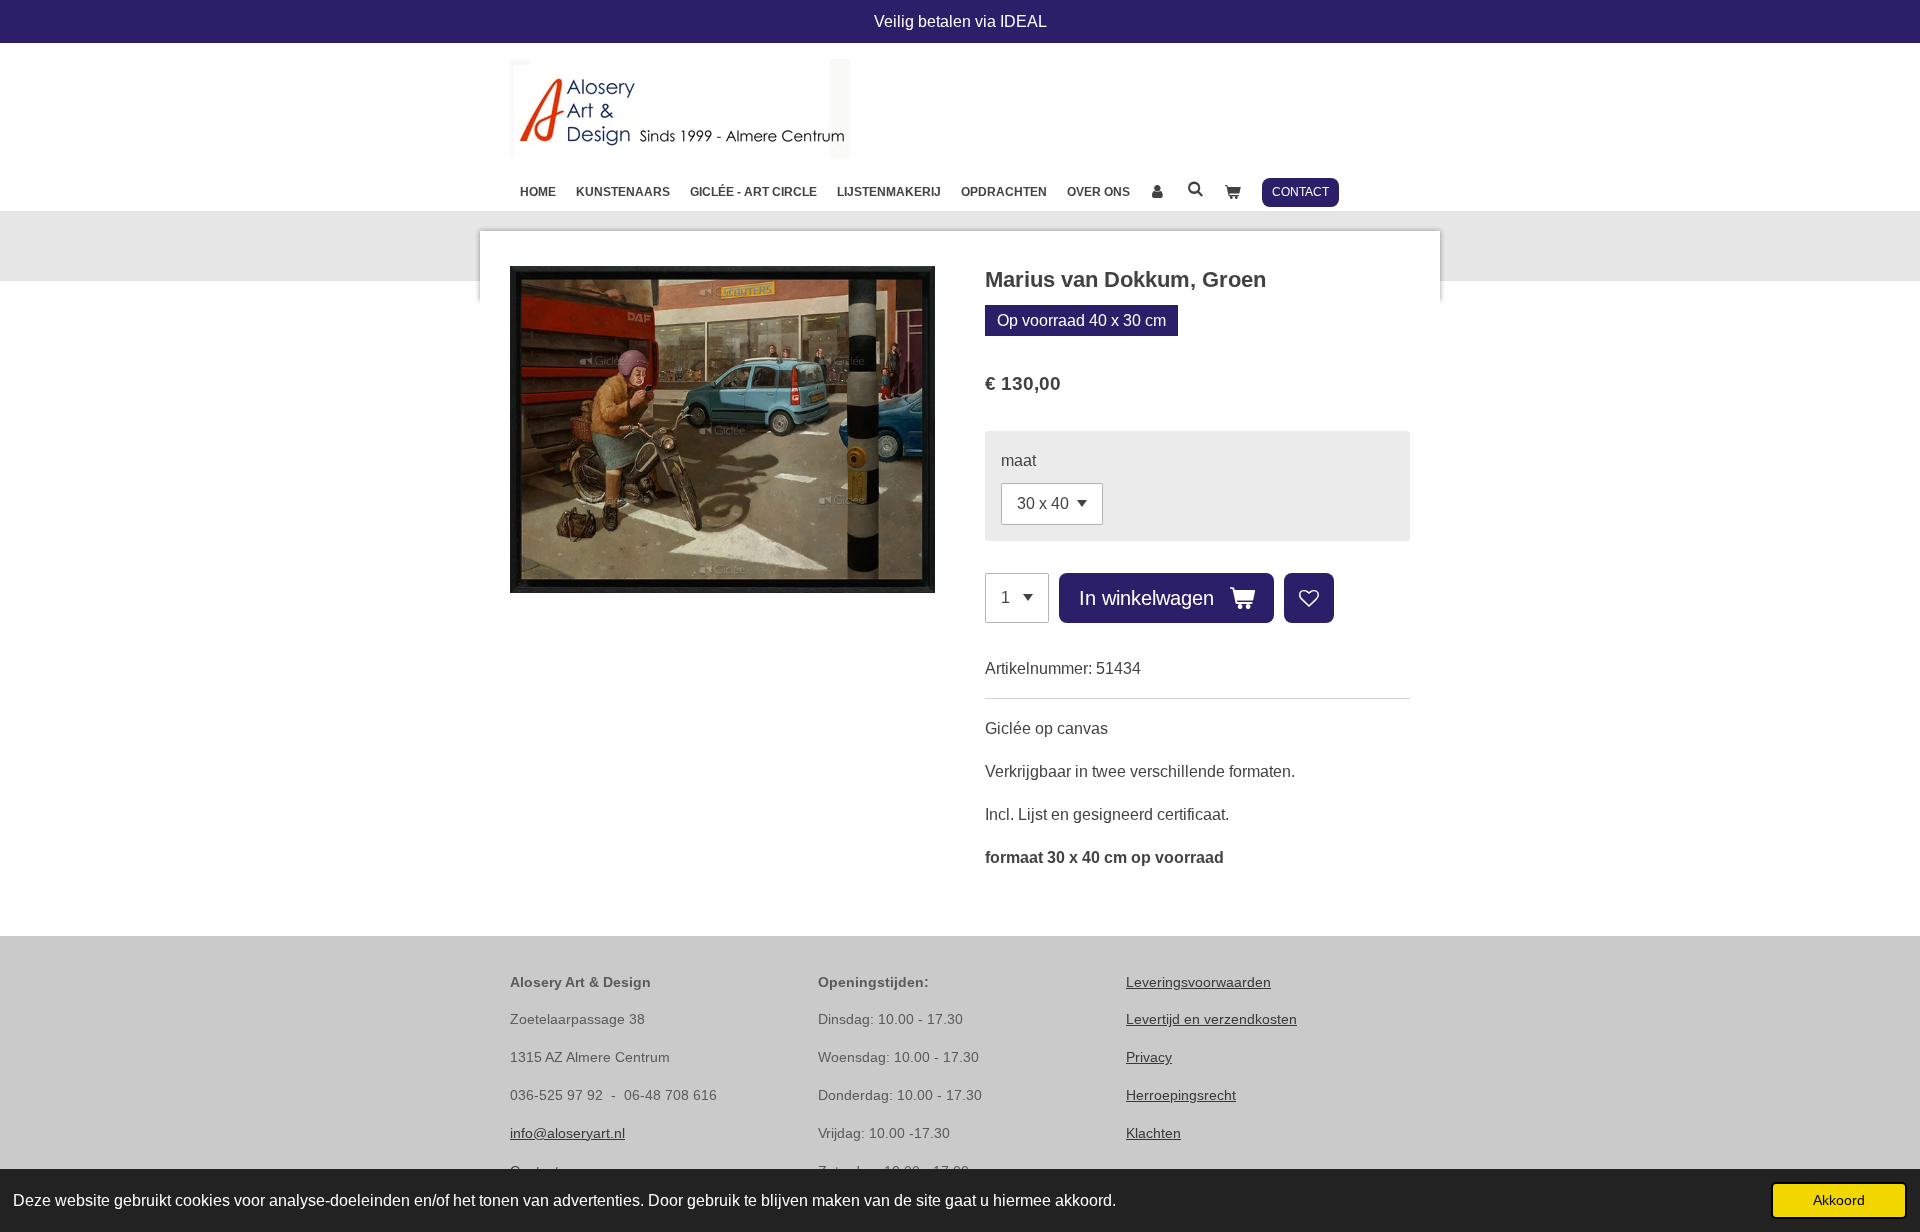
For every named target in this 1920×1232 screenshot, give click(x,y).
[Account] (1158, 192)
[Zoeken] (1195, 189)
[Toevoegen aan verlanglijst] (1309, 598)
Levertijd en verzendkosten (1211, 1019)
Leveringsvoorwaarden (1198, 982)
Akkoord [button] (1839, 1200)
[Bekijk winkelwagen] (1232, 192)
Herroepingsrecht (1181, 1095)
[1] (1017, 598)
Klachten (1153, 1133)
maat (1018, 460)
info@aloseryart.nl (567, 1133)
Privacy (1149, 1057)
